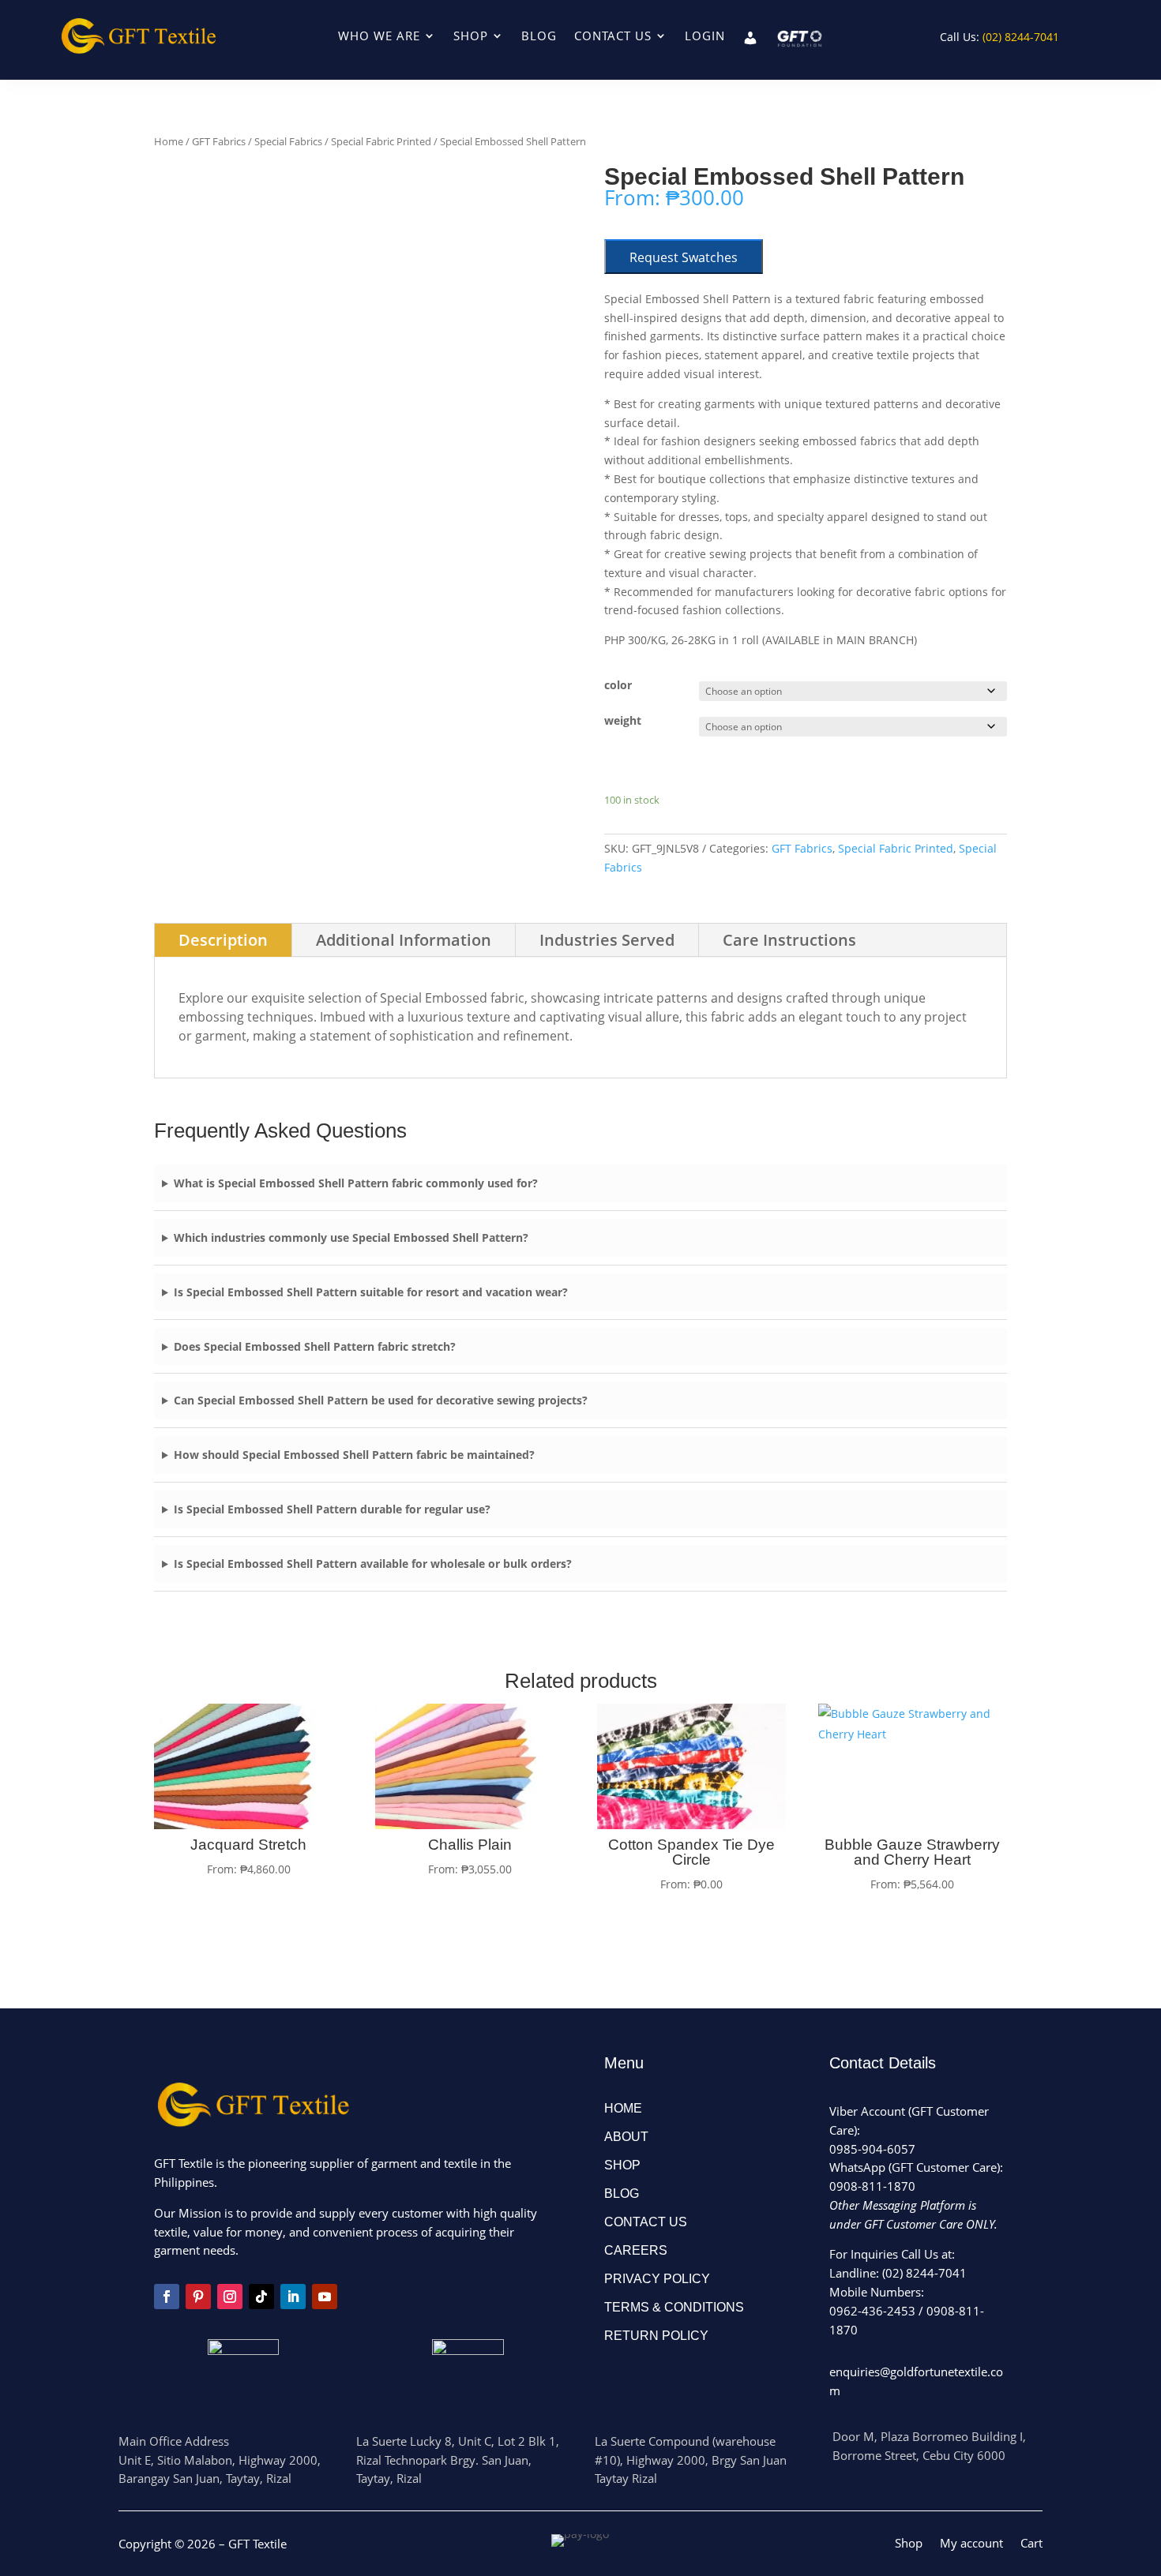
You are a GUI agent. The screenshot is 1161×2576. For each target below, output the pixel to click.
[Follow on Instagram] (230, 2297)
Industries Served (607, 940)
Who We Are (379, 37)
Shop (471, 37)
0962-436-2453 (872, 2311)
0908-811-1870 (872, 2186)
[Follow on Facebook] (167, 2297)
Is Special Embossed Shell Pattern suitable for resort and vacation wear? (371, 1292)
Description (223, 940)
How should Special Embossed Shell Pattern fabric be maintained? (354, 1455)
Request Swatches (684, 257)
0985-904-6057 (872, 2149)
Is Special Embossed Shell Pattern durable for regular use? (332, 1509)
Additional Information (404, 940)
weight (623, 720)
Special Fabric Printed (381, 141)
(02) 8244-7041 (924, 2273)
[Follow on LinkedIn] (293, 2297)
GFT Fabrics (219, 141)
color (618, 685)
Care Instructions (789, 940)
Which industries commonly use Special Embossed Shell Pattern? (351, 1237)
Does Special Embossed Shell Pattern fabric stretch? (315, 1346)
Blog (539, 37)
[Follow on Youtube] (325, 2297)
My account (971, 2544)
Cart (1031, 2544)
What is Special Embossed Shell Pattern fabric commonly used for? (356, 1183)
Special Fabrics (288, 141)
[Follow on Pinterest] (198, 2297)
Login (705, 37)
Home (169, 141)
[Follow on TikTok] (261, 2297)
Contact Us (613, 37)
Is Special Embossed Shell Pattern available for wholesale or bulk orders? (373, 1564)
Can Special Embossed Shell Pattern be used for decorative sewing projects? (381, 1400)
